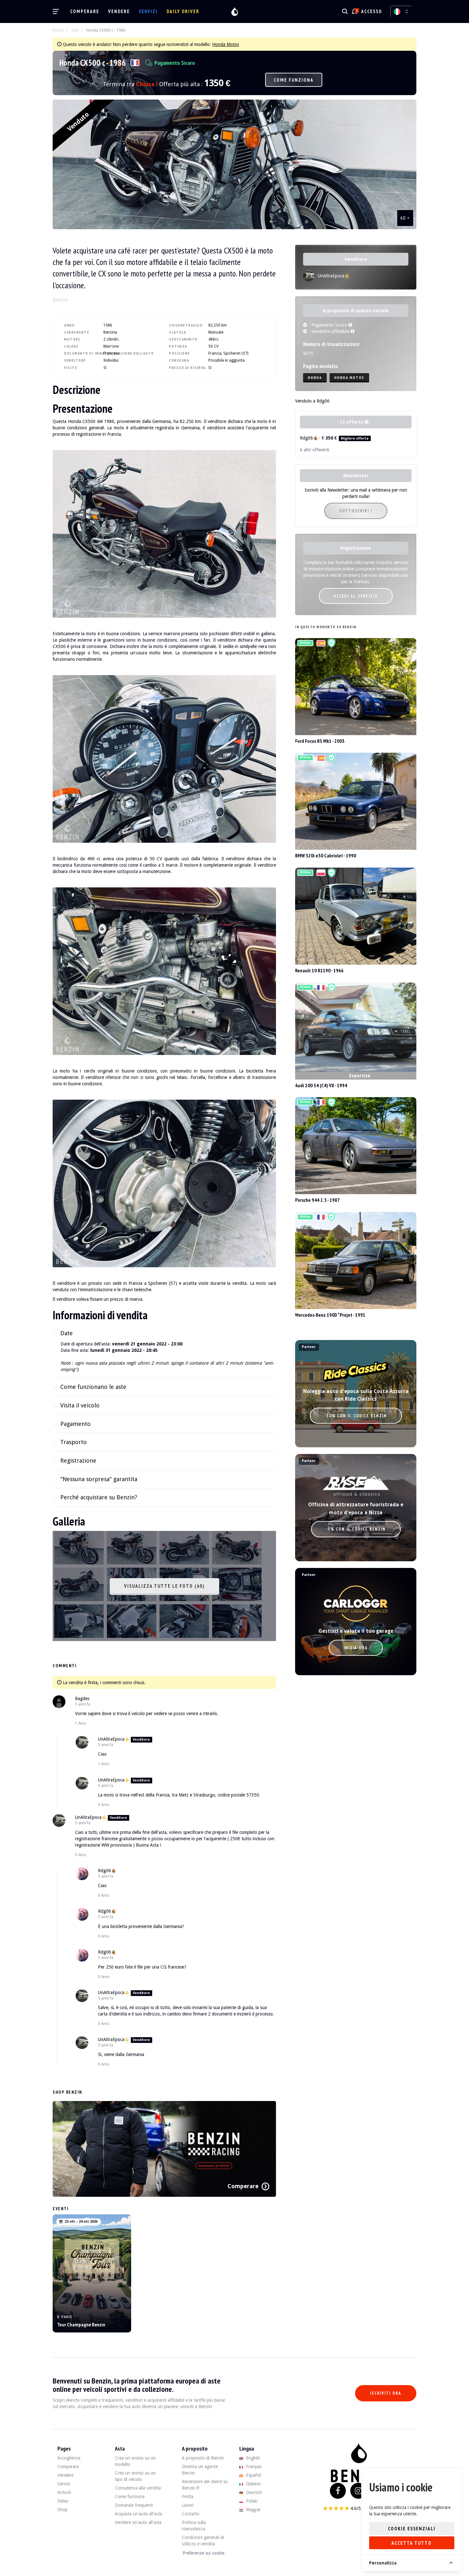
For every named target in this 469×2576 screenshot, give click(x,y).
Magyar (253, 2510)
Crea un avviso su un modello (135, 2461)
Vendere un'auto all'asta (138, 2522)
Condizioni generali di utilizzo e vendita (203, 2541)
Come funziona (294, 80)
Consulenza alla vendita (138, 2488)
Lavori (188, 2505)
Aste (75, 30)
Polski (251, 2501)
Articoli (64, 2492)
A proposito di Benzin (203, 2458)
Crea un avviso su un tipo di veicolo (135, 2476)
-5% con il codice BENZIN (356, 1529)
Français (253, 2467)
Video (63, 2501)
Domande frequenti (134, 2505)
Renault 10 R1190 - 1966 (319, 970)
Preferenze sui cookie (203, 2553)
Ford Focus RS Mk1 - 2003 (320, 741)
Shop (63, 2510)
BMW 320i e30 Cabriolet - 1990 (326, 855)
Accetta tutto (412, 2543)
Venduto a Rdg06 (312, 401)
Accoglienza (69, 2458)
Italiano (253, 2484)
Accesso (372, 11)
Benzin (58, 30)
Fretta (188, 2497)
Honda (315, 377)
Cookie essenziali (412, 2529)
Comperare (85, 11)
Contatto (191, 2514)
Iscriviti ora (386, 2393)
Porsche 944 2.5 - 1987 (317, 1200)
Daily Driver (183, 11)
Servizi (148, 11)
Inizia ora (356, 1648)
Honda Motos (226, 44)
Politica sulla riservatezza (194, 2526)
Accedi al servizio (356, 596)
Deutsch (253, 2492)
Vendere (119, 11)
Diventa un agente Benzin (200, 2470)
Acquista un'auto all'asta (138, 2514)
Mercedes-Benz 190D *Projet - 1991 (330, 1315)
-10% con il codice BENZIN (356, 1416)
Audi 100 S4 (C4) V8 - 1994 (321, 1085)
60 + (405, 218)
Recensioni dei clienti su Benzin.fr (205, 2485)
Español (253, 2475)
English (252, 2458)
